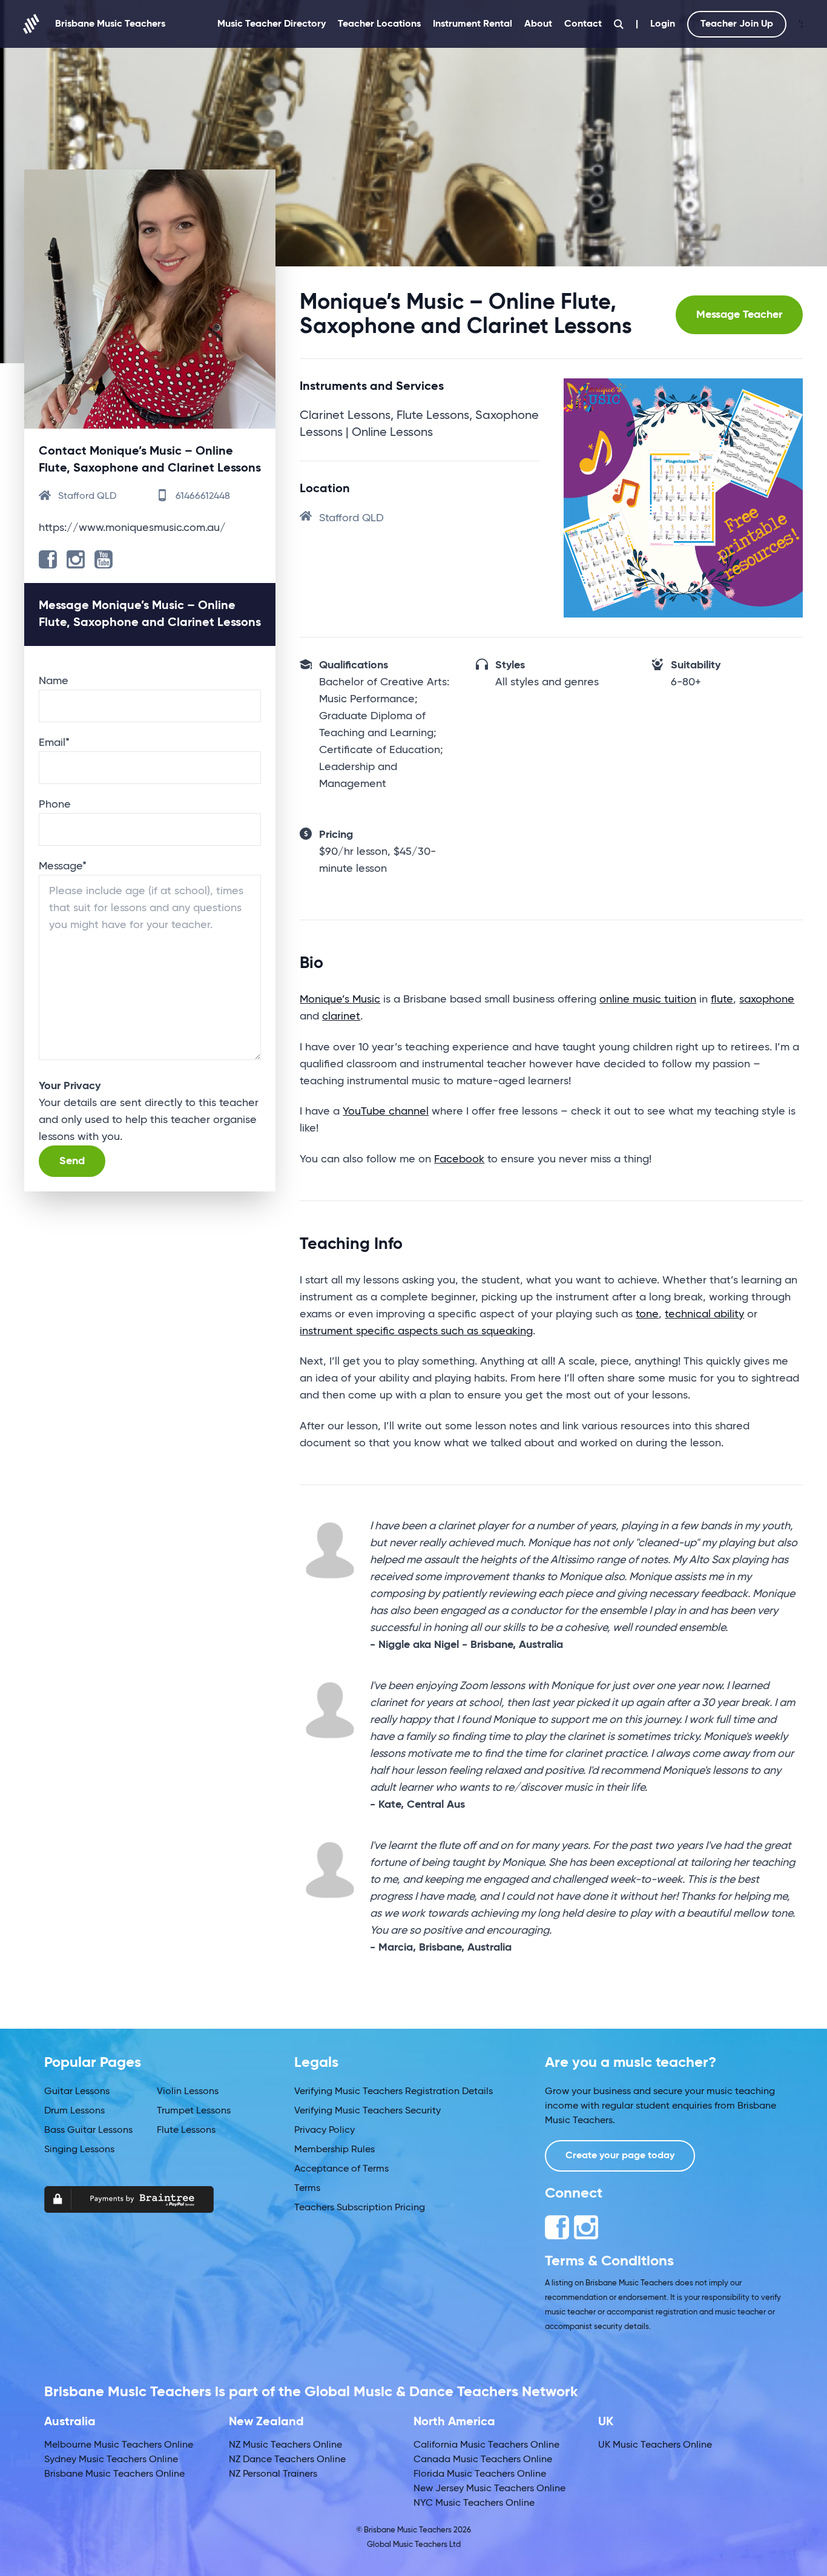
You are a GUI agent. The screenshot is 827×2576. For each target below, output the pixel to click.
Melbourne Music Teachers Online (119, 2445)
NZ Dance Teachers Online (287, 2460)
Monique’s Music (340, 1000)
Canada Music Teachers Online (483, 2460)
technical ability (704, 1314)
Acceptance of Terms (341, 2169)
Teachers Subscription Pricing (360, 2208)
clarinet (341, 1016)
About (538, 24)
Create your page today (620, 2156)
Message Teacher (739, 315)
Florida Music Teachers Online (480, 2474)
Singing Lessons (79, 2150)
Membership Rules (334, 2150)
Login (663, 24)
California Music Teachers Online (486, 2445)
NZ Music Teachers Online (285, 2445)
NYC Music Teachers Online (474, 2503)
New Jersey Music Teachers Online (489, 2489)
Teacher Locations (379, 24)
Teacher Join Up (737, 24)
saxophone (767, 1000)
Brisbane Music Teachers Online (114, 2474)
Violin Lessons (188, 2092)
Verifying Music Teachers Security (367, 2111)
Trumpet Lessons (194, 2111)
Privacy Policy (325, 2130)
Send (72, 1161)
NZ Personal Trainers (273, 2474)
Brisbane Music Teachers (110, 24)
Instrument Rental (473, 24)
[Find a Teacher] (619, 24)
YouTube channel (386, 1112)
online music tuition (648, 1000)
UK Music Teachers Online (655, 2445)
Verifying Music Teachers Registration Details (394, 2092)
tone (647, 1314)
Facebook (459, 1159)
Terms (307, 2189)
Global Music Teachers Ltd (414, 2545)
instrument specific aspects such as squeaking (416, 1331)
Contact (583, 24)
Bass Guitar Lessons (88, 2130)
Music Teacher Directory (272, 24)
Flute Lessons (186, 2130)
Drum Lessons (74, 2111)
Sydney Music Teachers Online (111, 2460)
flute (722, 1000)
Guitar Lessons (77, 2092)
